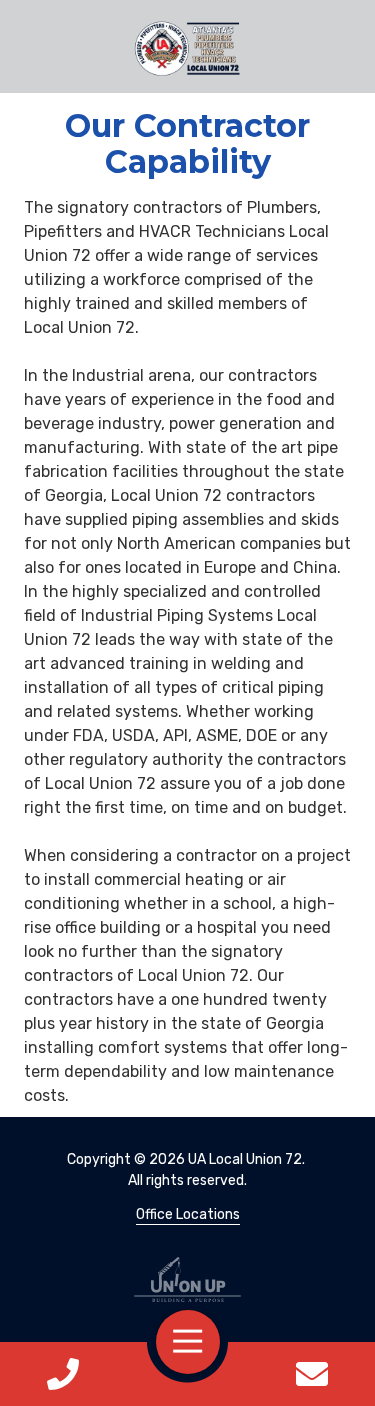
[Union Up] (187, 1279)
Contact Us (312, 1374)
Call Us (63, 1374)
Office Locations (188, 1214)
